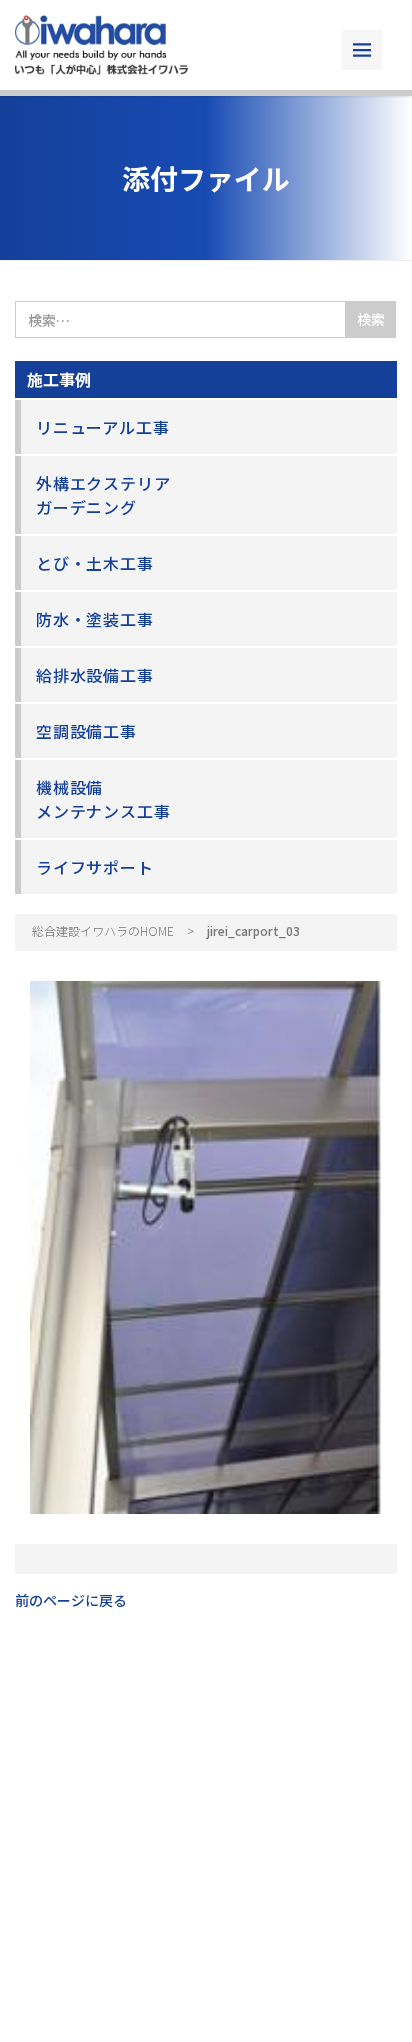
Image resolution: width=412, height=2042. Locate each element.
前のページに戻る (71, 1600)
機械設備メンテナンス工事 (103, 799)
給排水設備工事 (95, 675)
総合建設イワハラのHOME (103, 930)
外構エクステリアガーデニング (103, 495)
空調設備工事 (86, 731)
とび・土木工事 (95, 563)
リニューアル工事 (102, 427)
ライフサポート (95, 867)
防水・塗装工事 (95, 619)
